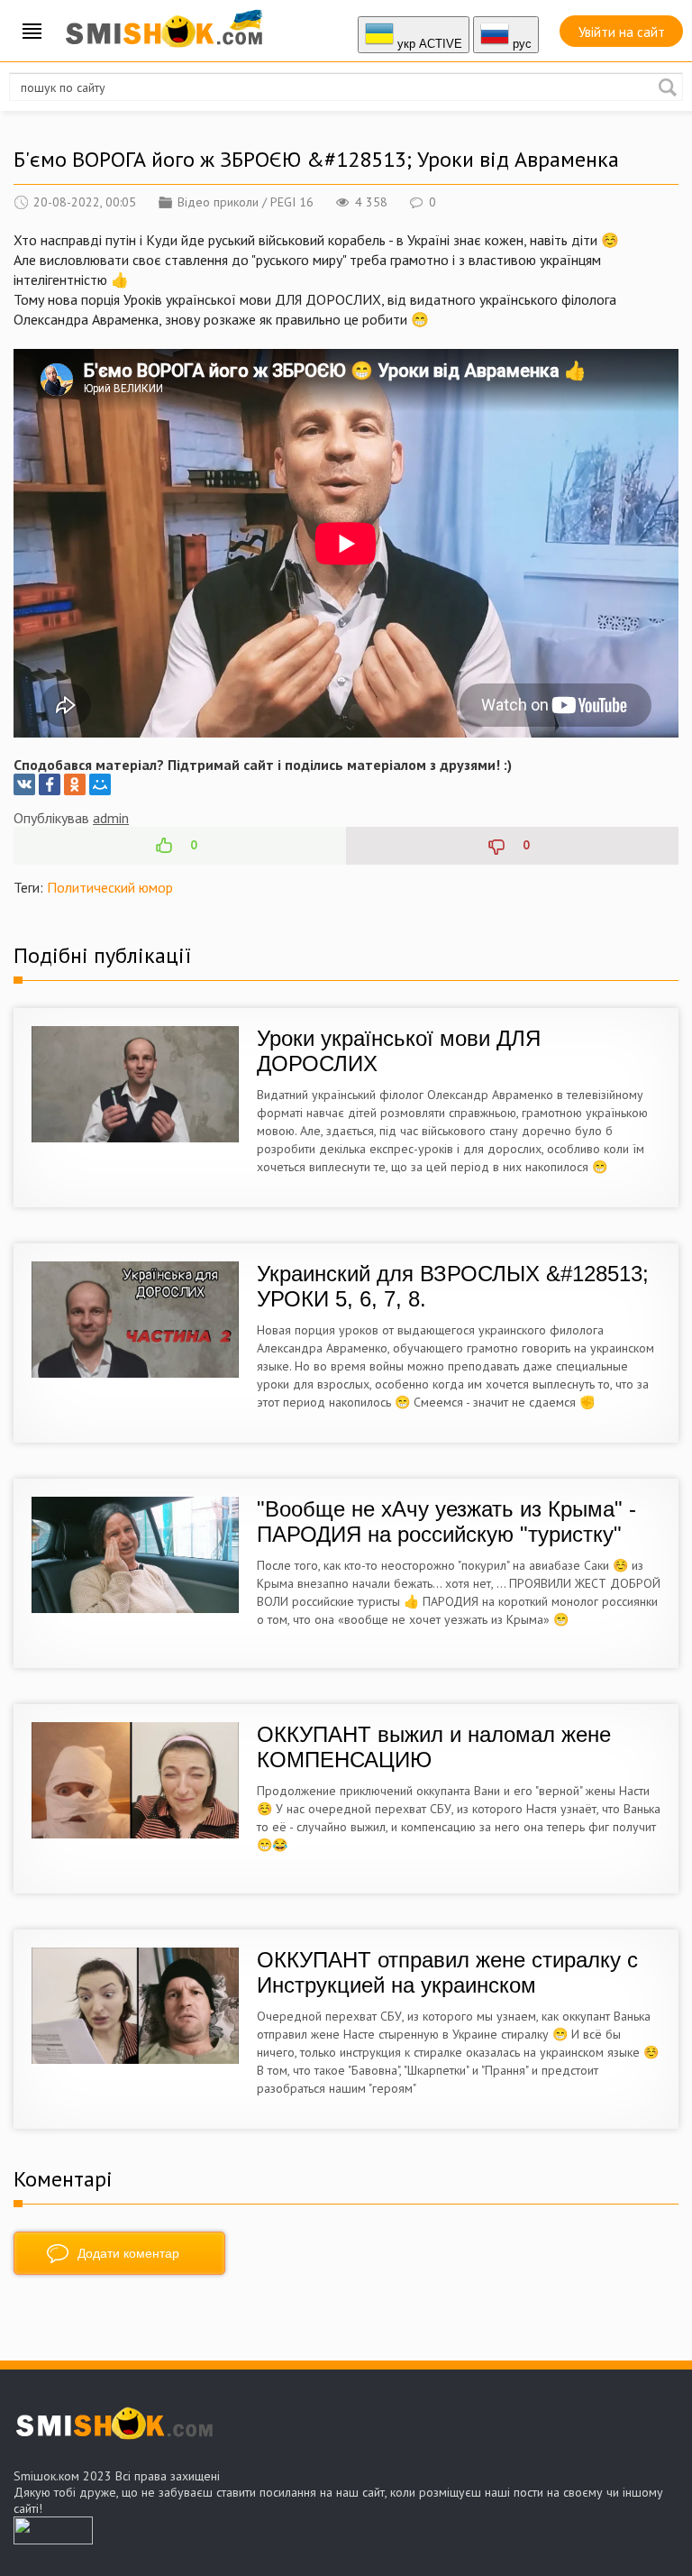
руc (520, 44)
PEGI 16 (292, 202)
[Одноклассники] (75, 784)
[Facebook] (50, 784)
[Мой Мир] (100, 784)
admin (111, 818)
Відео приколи (218, 202)
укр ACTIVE (428, 44)
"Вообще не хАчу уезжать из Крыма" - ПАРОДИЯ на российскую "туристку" (446, 1522)
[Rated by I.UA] (53, 2539)
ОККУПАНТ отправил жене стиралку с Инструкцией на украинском (447, 1972)
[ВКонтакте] (24, 784)
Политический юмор (110, 887)
